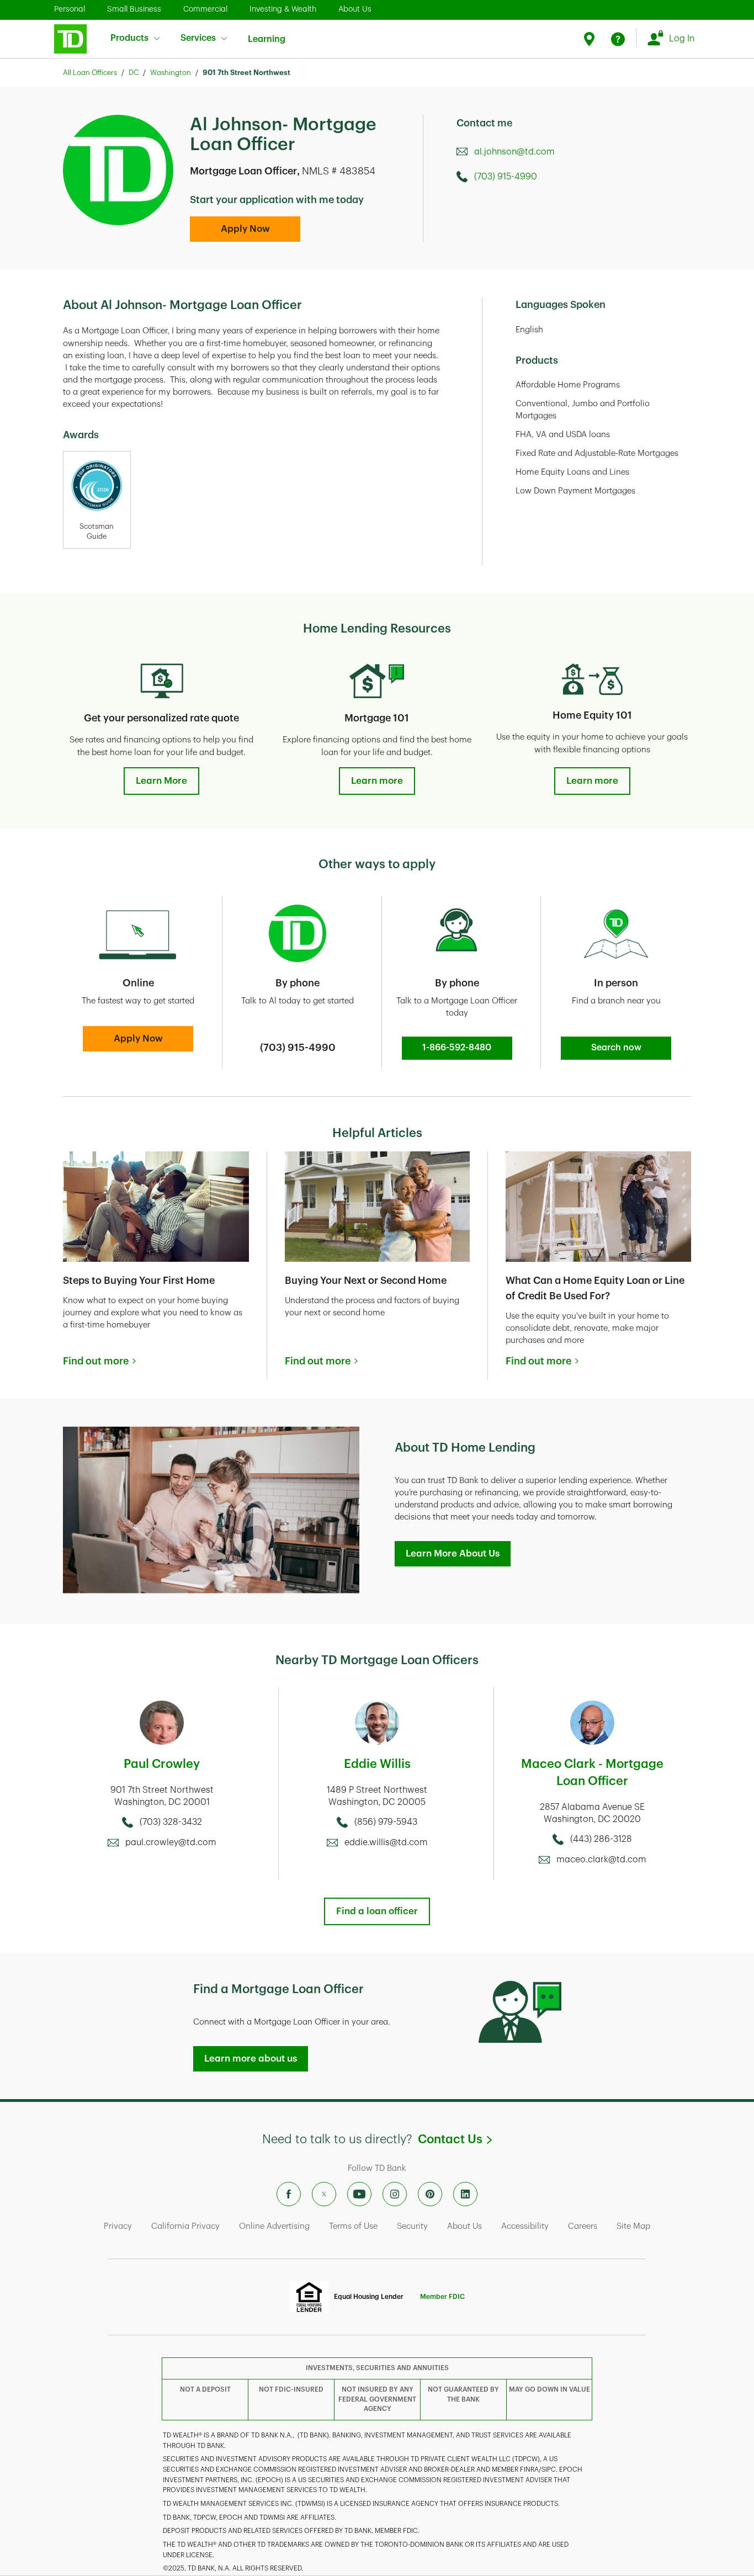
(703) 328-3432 (171, 1822)
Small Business (134, 9)
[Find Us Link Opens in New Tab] (591, 39)
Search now (616, 1048)
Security (412, 2226)
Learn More (161, 781)
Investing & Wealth (283, 9)
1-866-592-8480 (457, 1048)
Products (129, 38)
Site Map (633, 2226)
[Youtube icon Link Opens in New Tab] (359, 2194)
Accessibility (525, 2226)
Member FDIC (442, 2297)
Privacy (118, 2226)
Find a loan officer (377, 1911)
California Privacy (185, 2226)
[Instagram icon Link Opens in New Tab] (395, 2194)
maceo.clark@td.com (601, 1860)
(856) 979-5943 (386, 1822)
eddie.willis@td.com (386, 1842)
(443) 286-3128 (601, 1839)
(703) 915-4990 (506, 177)
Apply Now (245, 229)
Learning (267, 33)
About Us (355, 9)
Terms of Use (353, 2226)
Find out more (96, 1361)
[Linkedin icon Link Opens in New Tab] (465, 2194)
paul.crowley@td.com (171, 1842)
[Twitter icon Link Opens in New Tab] (324, 2194)
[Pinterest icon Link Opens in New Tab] (430, 2194)
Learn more (377, 781)
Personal (70, 9)
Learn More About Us (453, 1553)
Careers (583, 2226)
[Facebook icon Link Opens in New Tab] (289, 2194)
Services (198, 38)
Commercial (205, 9)
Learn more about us (251, 2059)
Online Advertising (274, 2226)
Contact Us (455, 2139)
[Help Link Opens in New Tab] (618, 39)
